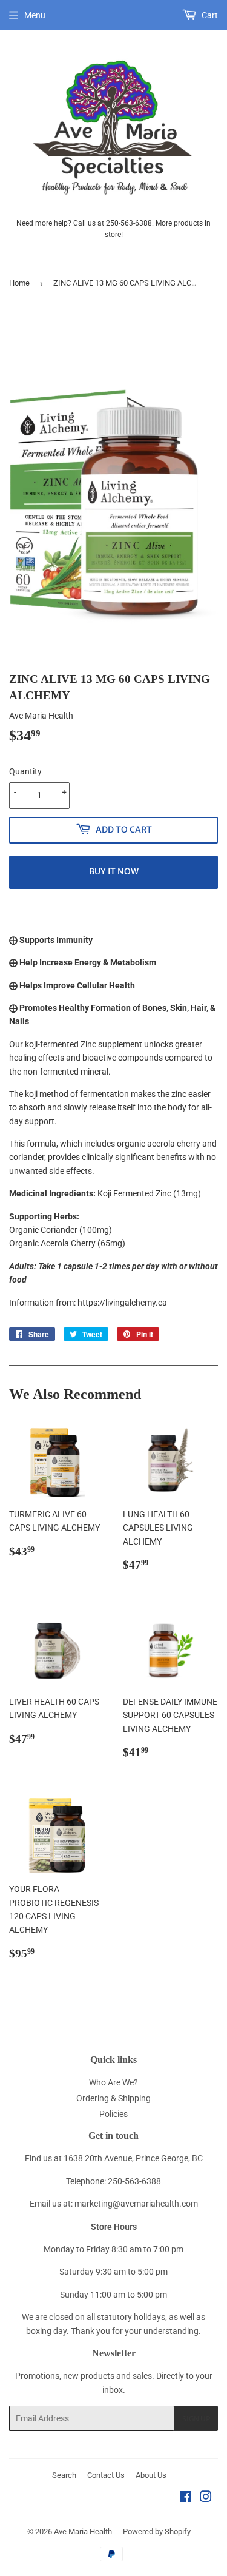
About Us (151, 2475)
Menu (35, 15)
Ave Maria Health (83, 2531)
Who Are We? (113, 2082)
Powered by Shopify (157, 2531)
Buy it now (114, 871)
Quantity (25, 771)
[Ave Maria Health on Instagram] (206, 2498)
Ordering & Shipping (113, 2098)
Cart (209, 15)
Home (19, 283)
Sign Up (196, 2419)
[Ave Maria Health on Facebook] (186, 2498)
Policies (113, 2114)
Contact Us (106, 2475)
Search (64, 2475)
